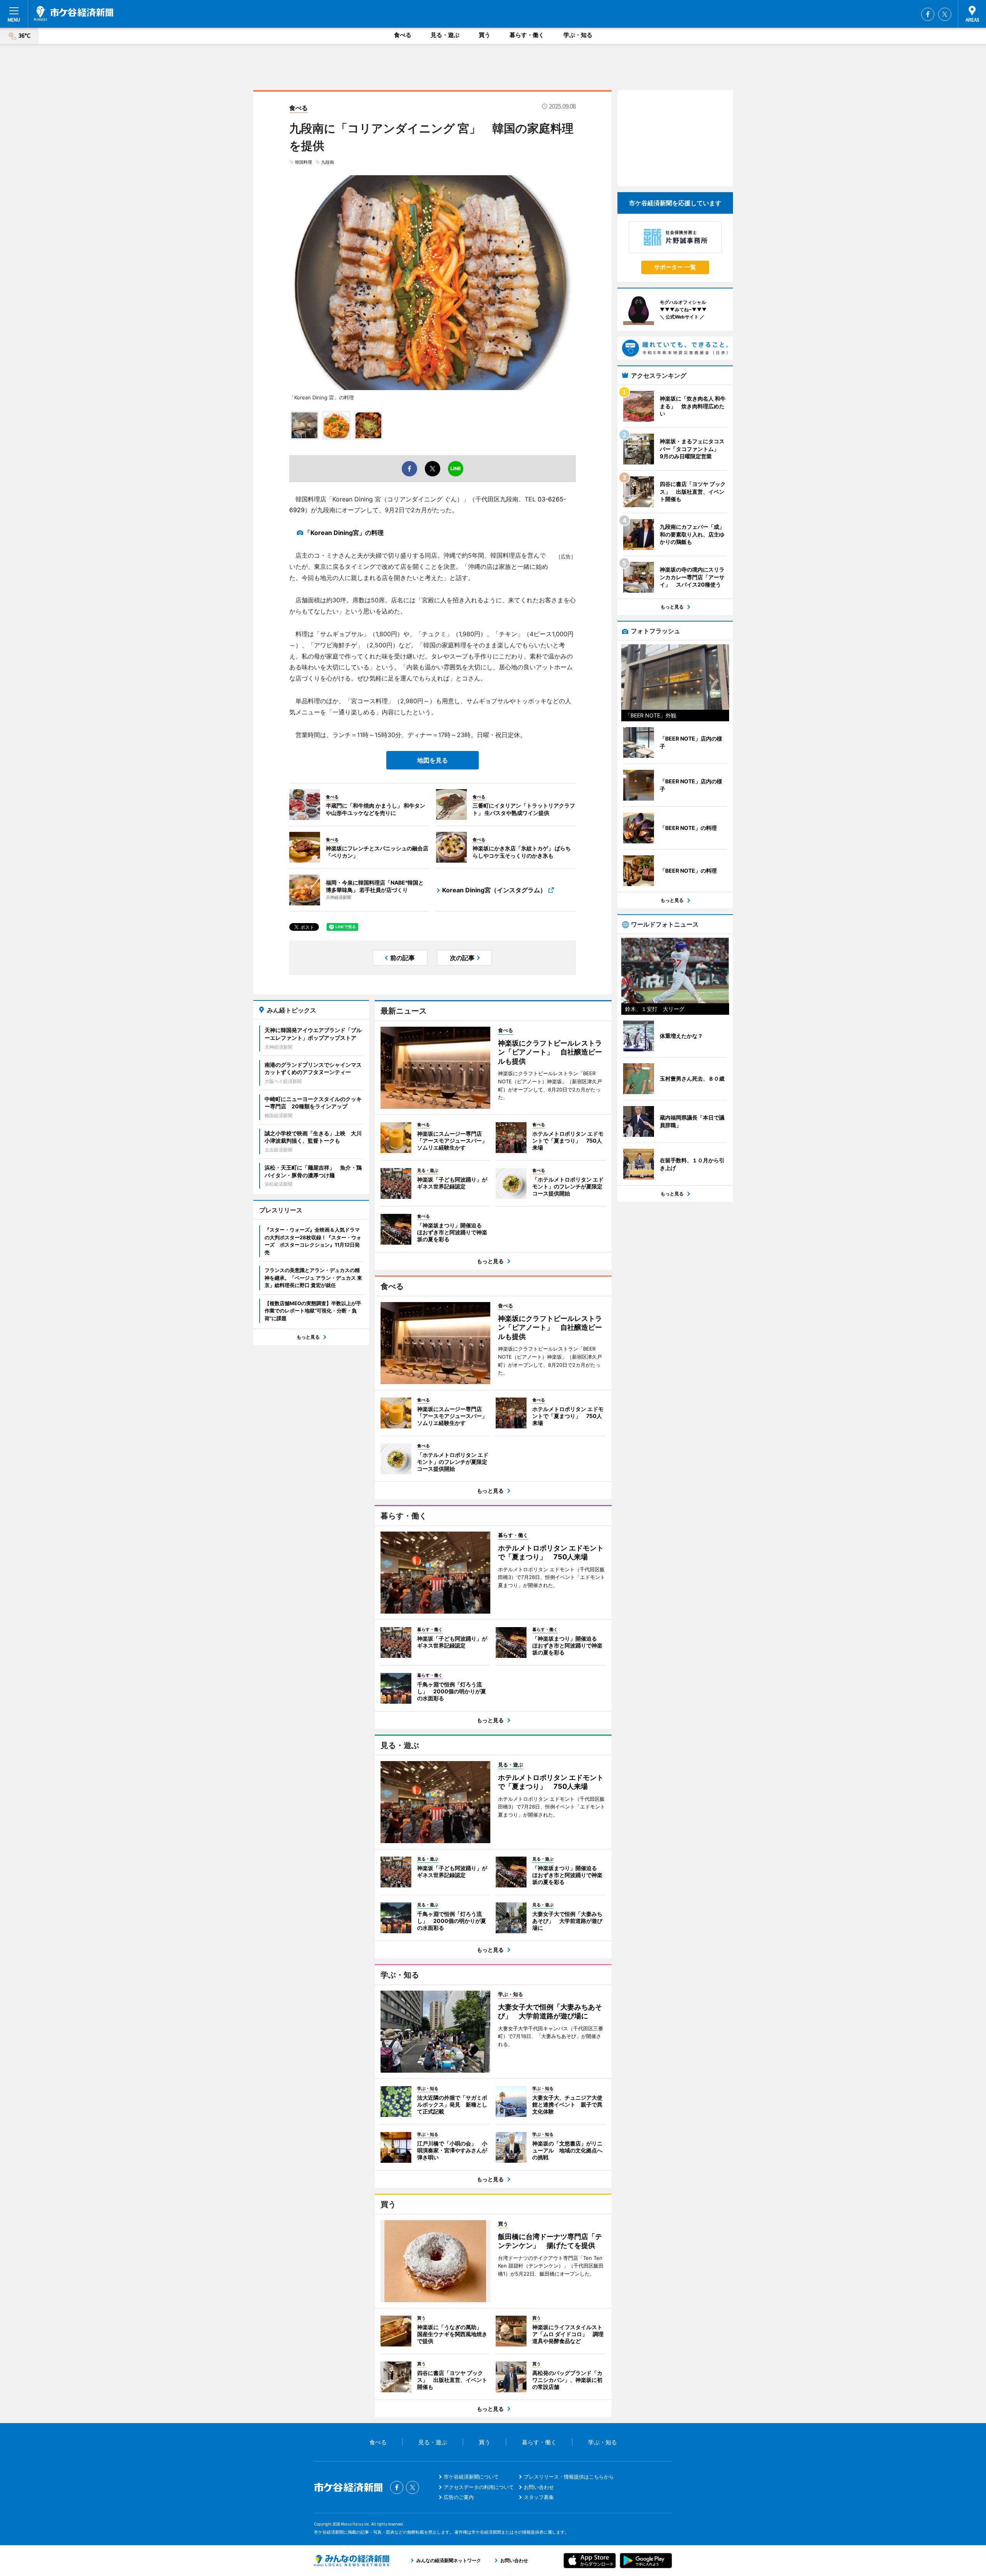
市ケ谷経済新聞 (74, 13)
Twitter (945, 14)
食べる (403, 35)
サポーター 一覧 (675, 267)
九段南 (328, 162)
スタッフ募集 (539, 2497)
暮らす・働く (527, 35)
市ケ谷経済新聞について (471, 2477)
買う (485, 35)
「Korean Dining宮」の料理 (344, 533)
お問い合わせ (539, 2487)
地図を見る (433, 760)
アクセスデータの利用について (479, 2487)
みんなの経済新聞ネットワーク (352, 2561)
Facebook (928, 14)
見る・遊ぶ (445, 35)
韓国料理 (304, 162)
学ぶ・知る (578, 35)
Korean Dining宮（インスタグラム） (494, 890)
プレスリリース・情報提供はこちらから (569, 2477)
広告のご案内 (459, 2497)
